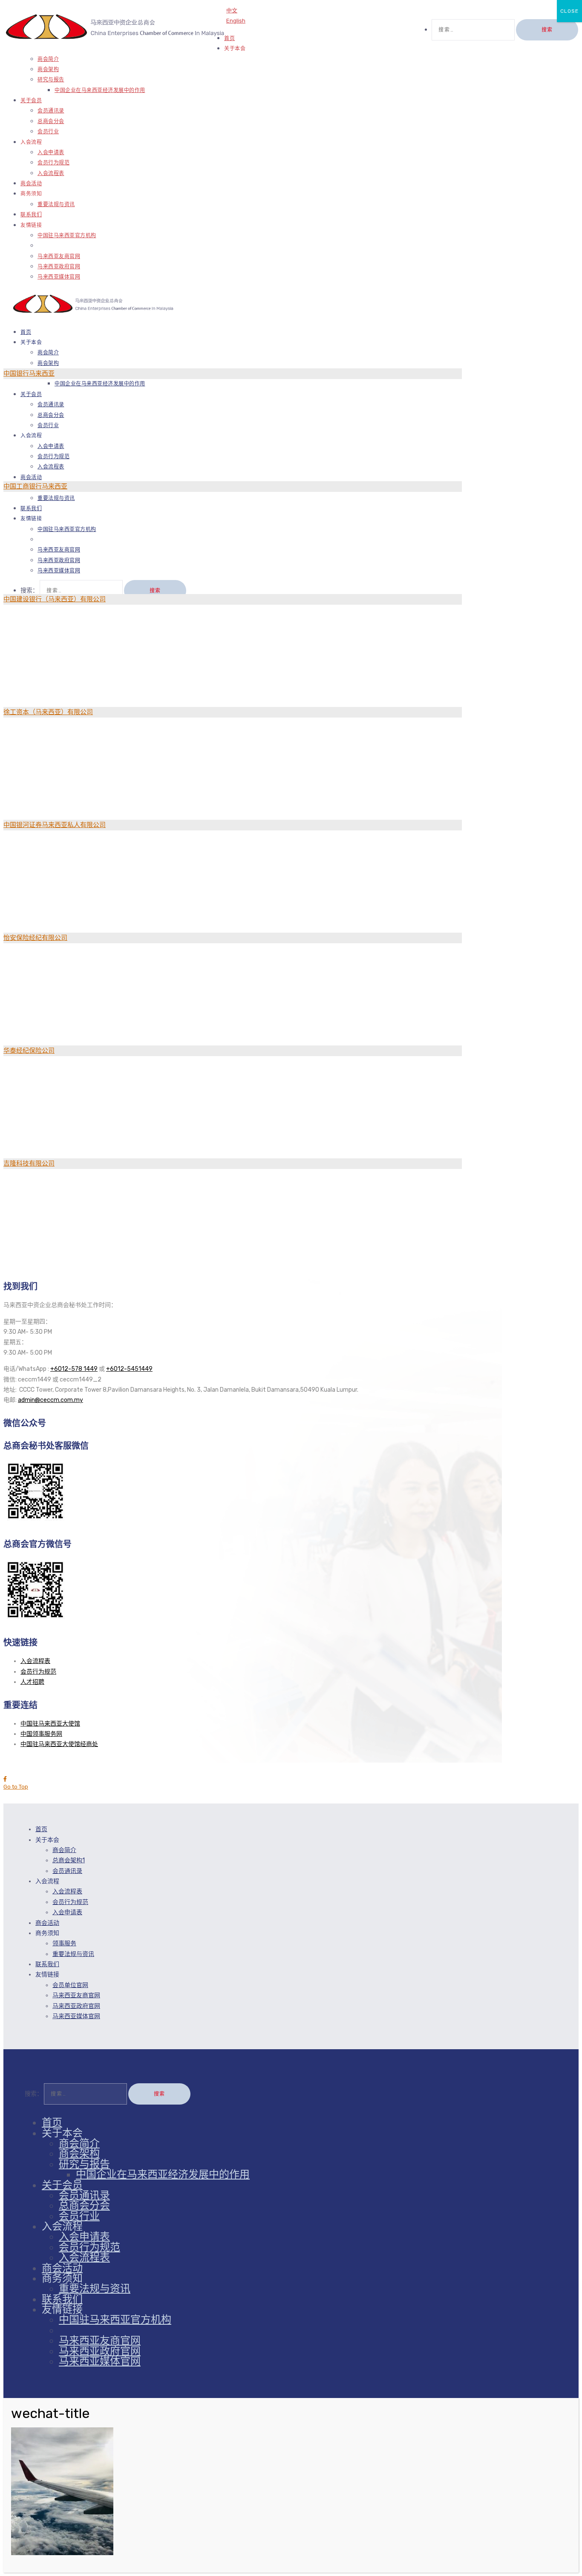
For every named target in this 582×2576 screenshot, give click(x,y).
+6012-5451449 (129, 1369)
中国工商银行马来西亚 (35, 486)
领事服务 (64, 1943)
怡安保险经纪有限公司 (35, 938)
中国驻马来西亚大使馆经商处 (59, 1744)
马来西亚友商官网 (59, 256)
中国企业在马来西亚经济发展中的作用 (100, 90)
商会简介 (48, 59)
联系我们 (47, 1964)
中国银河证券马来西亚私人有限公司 (55, 825)
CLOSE (569, 11)
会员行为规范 (53, 163)
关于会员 (31, 101)
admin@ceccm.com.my (50, 1400)
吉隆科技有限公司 (29, 1163)
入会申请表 (51, 152)
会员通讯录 (51, 111)
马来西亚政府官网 (59, 267)
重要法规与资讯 (56, 204)
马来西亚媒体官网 (59, 277)
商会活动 (47, 1923)
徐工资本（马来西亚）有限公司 (48, 712)
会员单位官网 (70, 1985)
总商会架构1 (69, 1860)
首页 (41, 1829)
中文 (232, 10)
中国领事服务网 (41, 1734)
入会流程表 (51, 173)
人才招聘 (32, 1682)
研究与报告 (51, 80)
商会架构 (48, 69)
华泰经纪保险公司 (29, 1051)
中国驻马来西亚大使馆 (50, 1724)
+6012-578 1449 (74, 1369)
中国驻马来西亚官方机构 (67, 235)
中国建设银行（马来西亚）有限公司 (55, 599)
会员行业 (48, 132)
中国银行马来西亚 (29, 373)
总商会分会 (51, 121)
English (236, 21)
